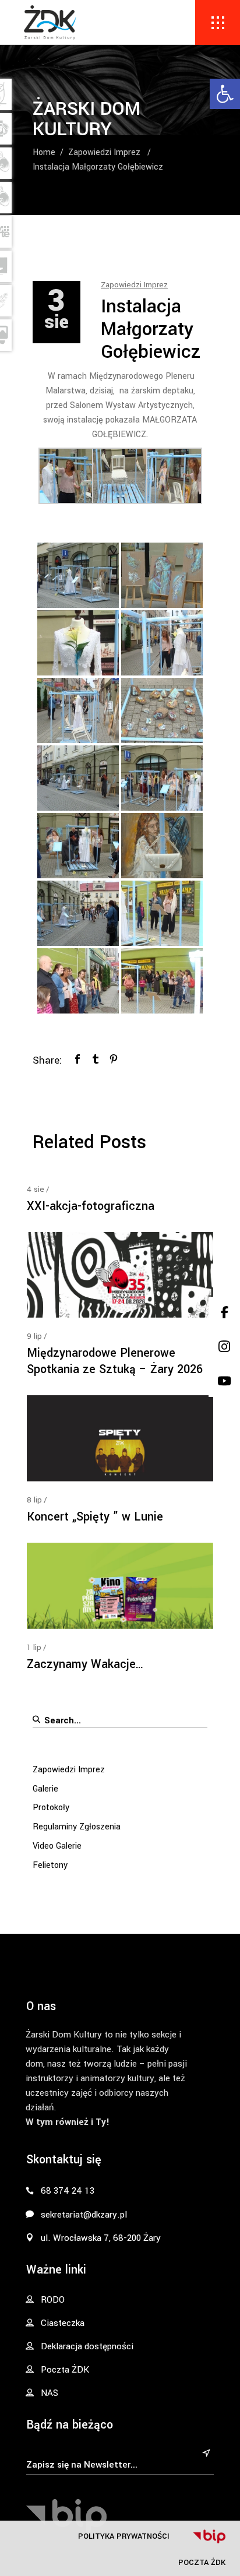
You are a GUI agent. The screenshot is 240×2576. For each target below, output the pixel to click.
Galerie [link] (45, 1789)
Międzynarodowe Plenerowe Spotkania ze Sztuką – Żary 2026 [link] (115, 1361)
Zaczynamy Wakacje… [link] (85, 1664)
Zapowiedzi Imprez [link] (104, 152)
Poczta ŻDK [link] (202, 2562)
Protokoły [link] (51, 1808)
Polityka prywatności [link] (124, 2536)
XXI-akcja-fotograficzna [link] (91, 1206)
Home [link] (44, 152)
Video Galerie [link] (57, 1846)
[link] (225, 94)
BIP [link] (209, 2536)
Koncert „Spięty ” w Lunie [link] (95, 1517)
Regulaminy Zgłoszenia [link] (77, 1827)
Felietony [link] (50, 1865)
